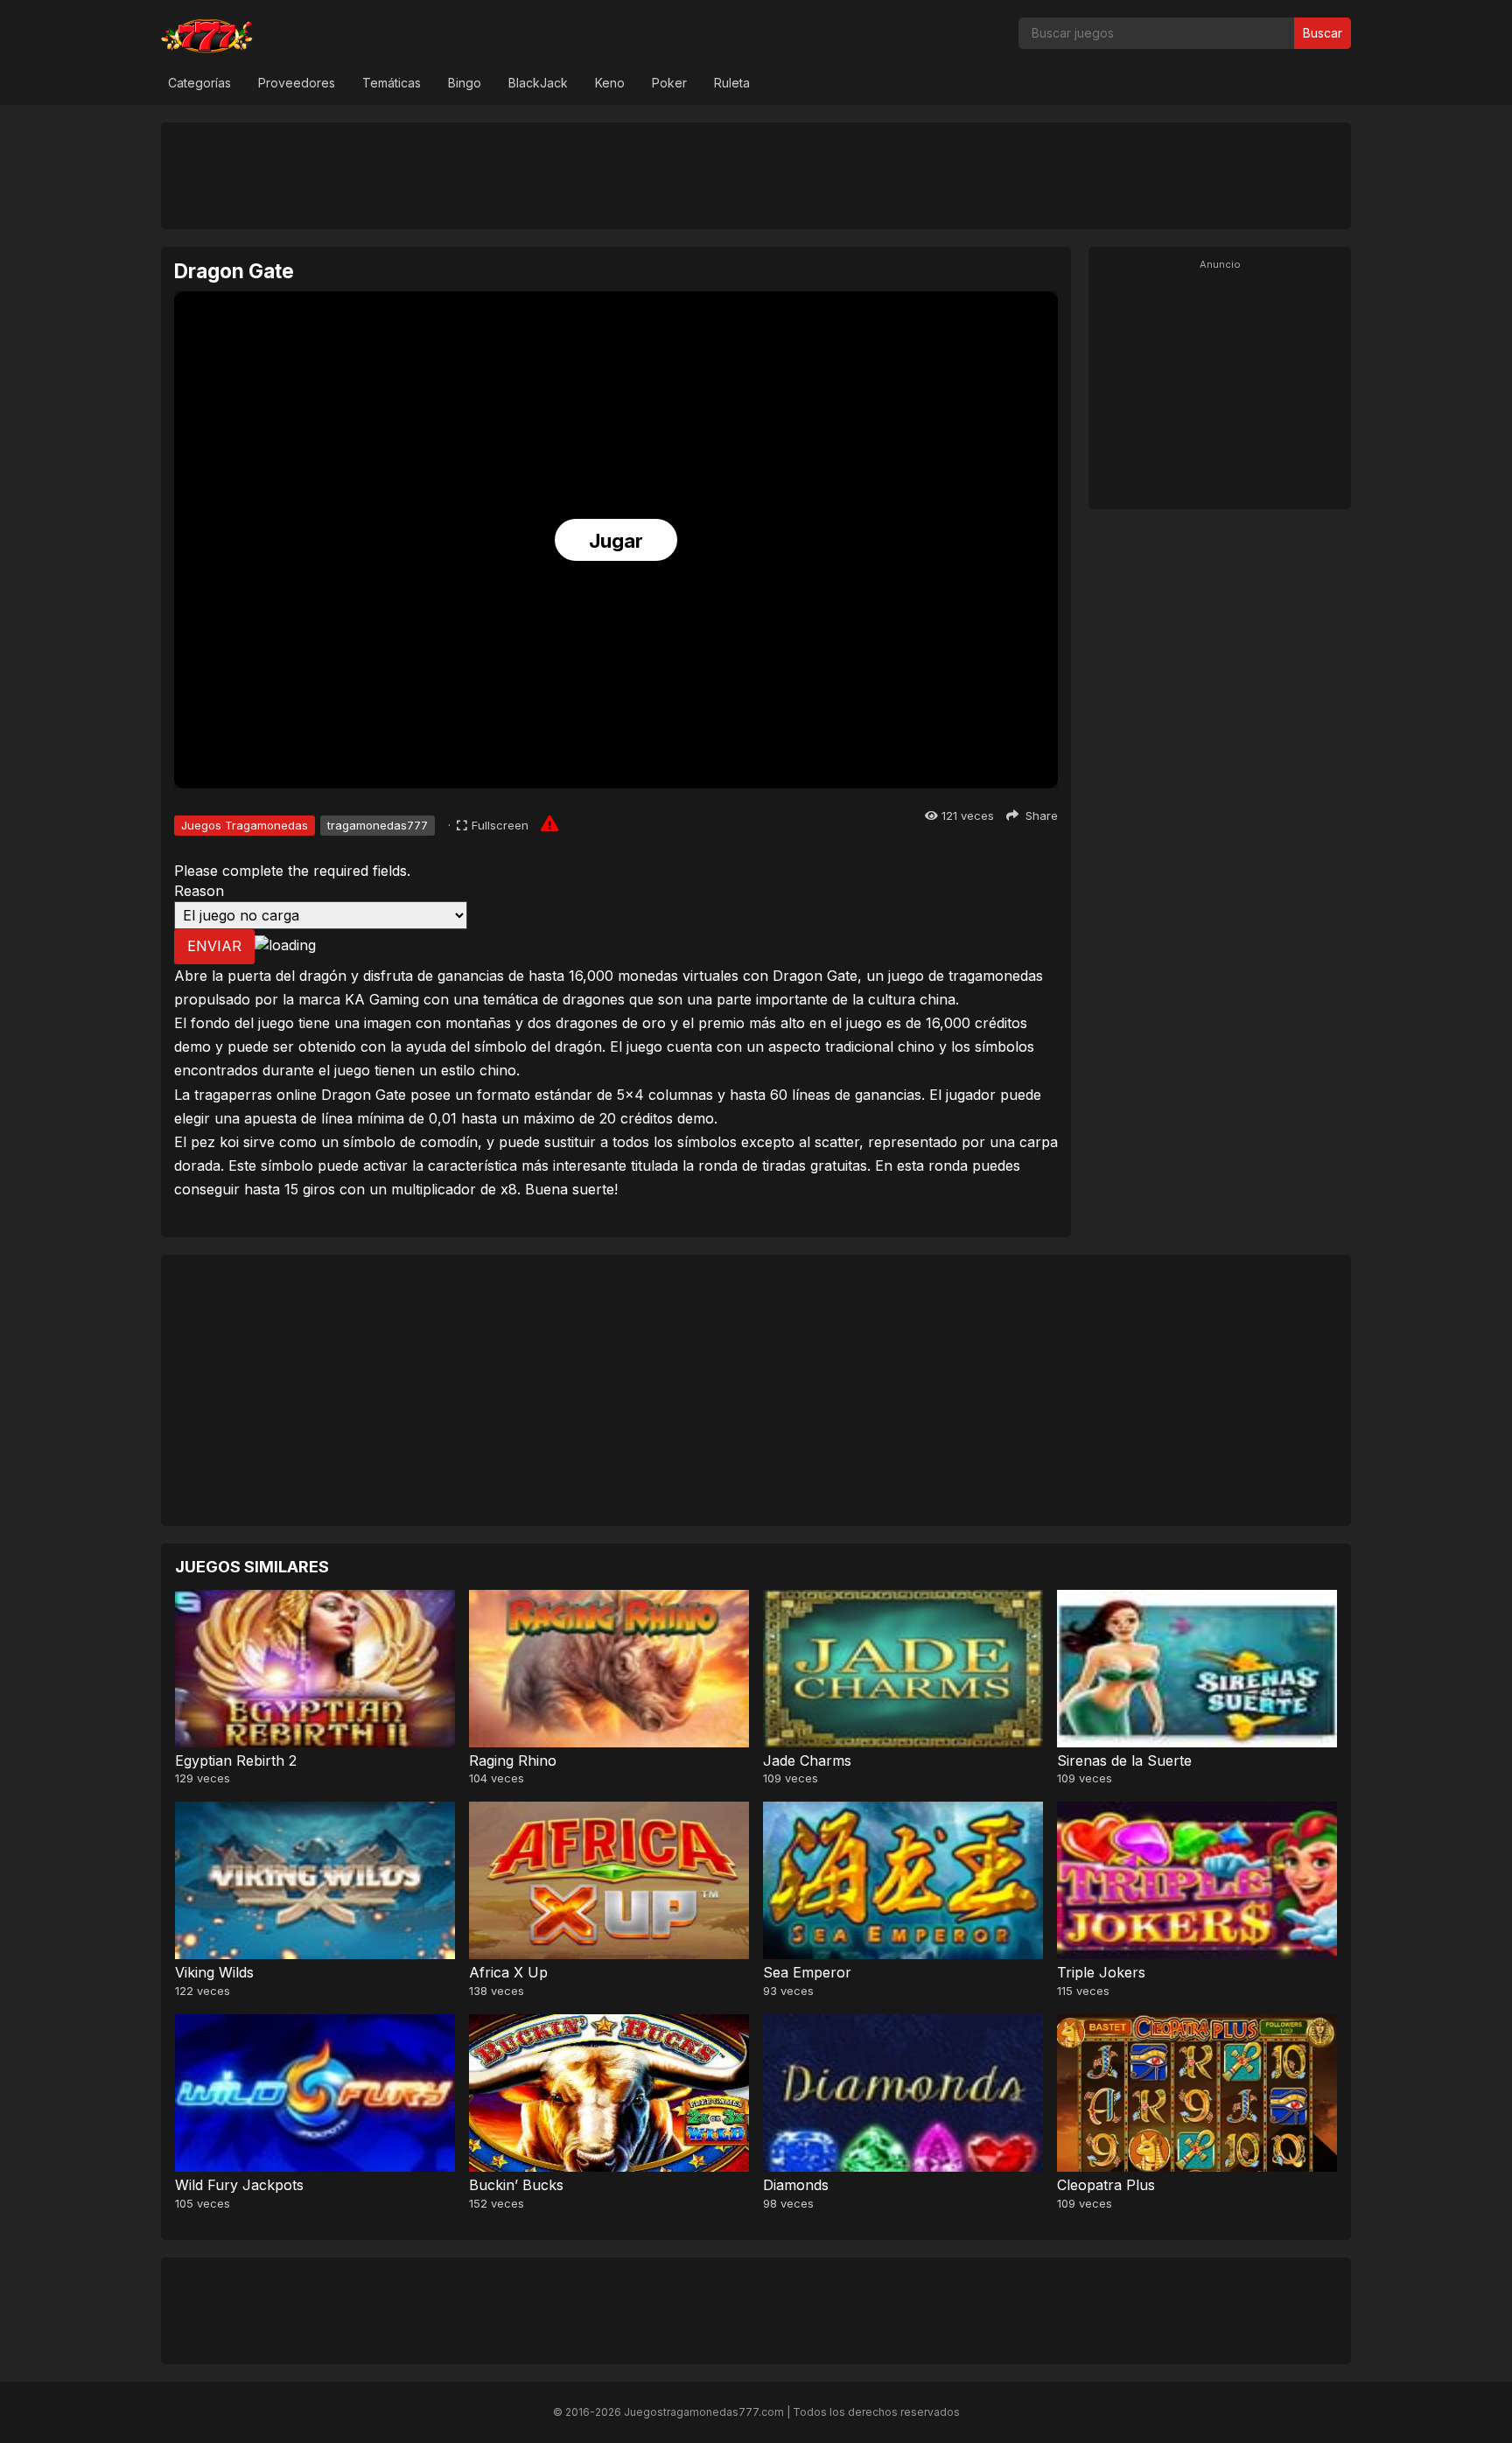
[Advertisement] (756, 175)
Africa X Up (508, 1972)
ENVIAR (214, 946)
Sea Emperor (807, 1972)
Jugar (616, 541)
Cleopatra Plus (1106, 2185)
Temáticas (392, 83)
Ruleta (732, 83)
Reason (199, 891)
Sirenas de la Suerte (1124, 1760)
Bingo (465, 83)
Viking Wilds (214, 1972)
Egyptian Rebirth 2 (236, 1760)
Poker (669, 83)
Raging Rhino (513, 1760)
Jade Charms (807, 1760)
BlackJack (538, 83)
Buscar (1323, 33)
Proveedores (297, 83)
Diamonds (796, 2185)
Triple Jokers (1101, 1972)
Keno (610, 83)
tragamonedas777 (378, 825)
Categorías (199, 83)
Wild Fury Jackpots (239, 2185)
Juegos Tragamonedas (245, 825)
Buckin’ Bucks (516, 2185)
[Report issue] (549, 823)
